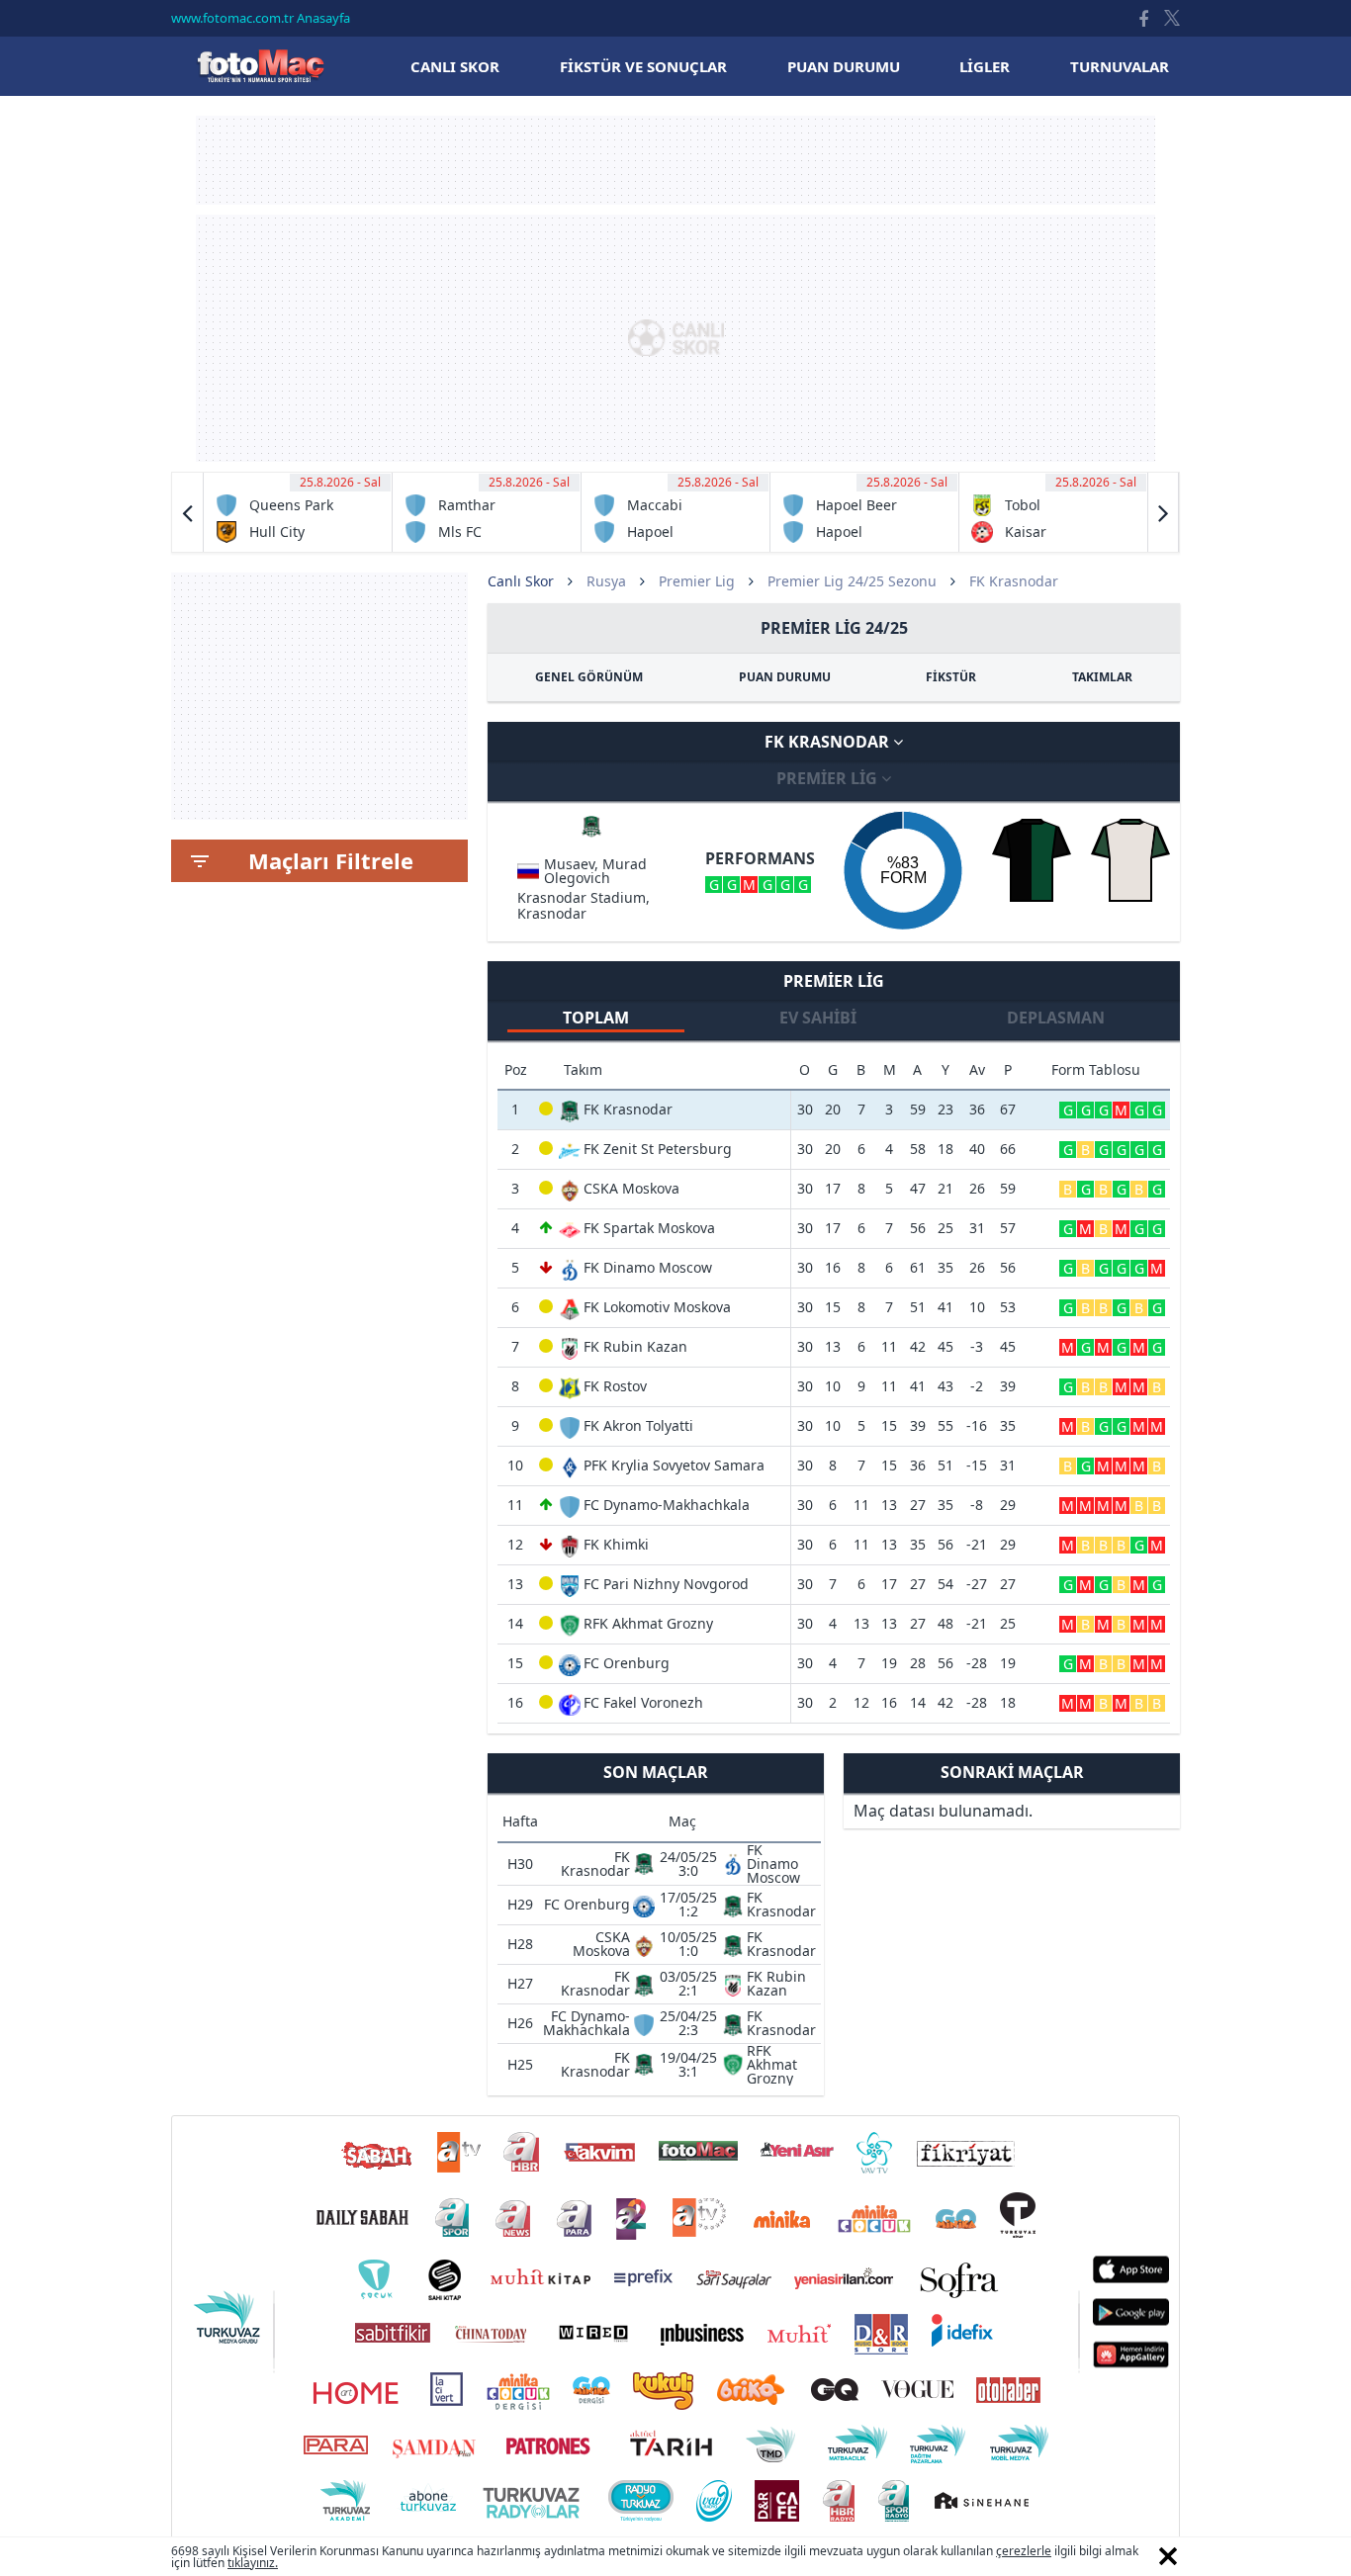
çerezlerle (1024, 2551)
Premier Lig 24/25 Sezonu (852, 581)
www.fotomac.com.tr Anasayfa (261, 18)
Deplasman (1056, 1018)
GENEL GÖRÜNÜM (589, 677)
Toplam (596, 1018)
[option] (298, 512)
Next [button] (1163, 512)
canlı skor (455, 66)
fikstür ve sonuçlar (643, 66)
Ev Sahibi (818, 1018)
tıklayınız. (253, 2563)
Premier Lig (697, 581)
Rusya (606, 581)
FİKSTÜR (951, 677)
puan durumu (844, 66)
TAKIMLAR (1102, 677)
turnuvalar (1120, 66)
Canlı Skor (260, 66)
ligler (985, 66)
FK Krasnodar (829, 742)
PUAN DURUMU (785, 677)
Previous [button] (188, 512)
